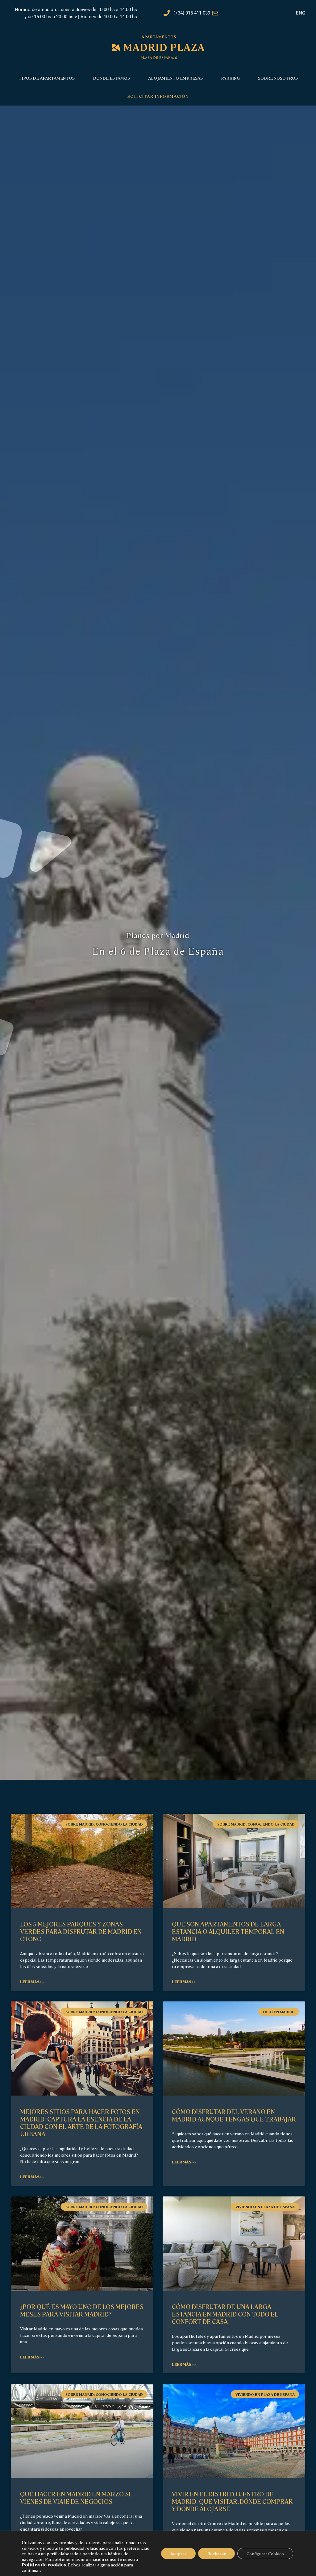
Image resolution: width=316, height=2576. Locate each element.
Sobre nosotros (278, 78)
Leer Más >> (32, 1982)
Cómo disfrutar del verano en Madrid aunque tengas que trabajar (234, 2115)
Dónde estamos (111, 78)
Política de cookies (44, 2565)
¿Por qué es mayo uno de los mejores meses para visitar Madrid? (82, 2310)
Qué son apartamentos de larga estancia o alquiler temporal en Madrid (228, 1931)
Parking (230, 78)
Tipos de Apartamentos (47, 78)
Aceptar (178, 2553)
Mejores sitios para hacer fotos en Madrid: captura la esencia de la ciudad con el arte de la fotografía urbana (81, 2123)
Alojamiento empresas (175, 78)
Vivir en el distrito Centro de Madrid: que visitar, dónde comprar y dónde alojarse (232, 2501)
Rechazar (216, 2553)
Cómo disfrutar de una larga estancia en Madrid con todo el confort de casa (225, 2314)
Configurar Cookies (265, 2553)
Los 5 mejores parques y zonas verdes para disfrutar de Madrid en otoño (81, 1931)
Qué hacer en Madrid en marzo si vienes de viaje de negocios (75, 2497)
